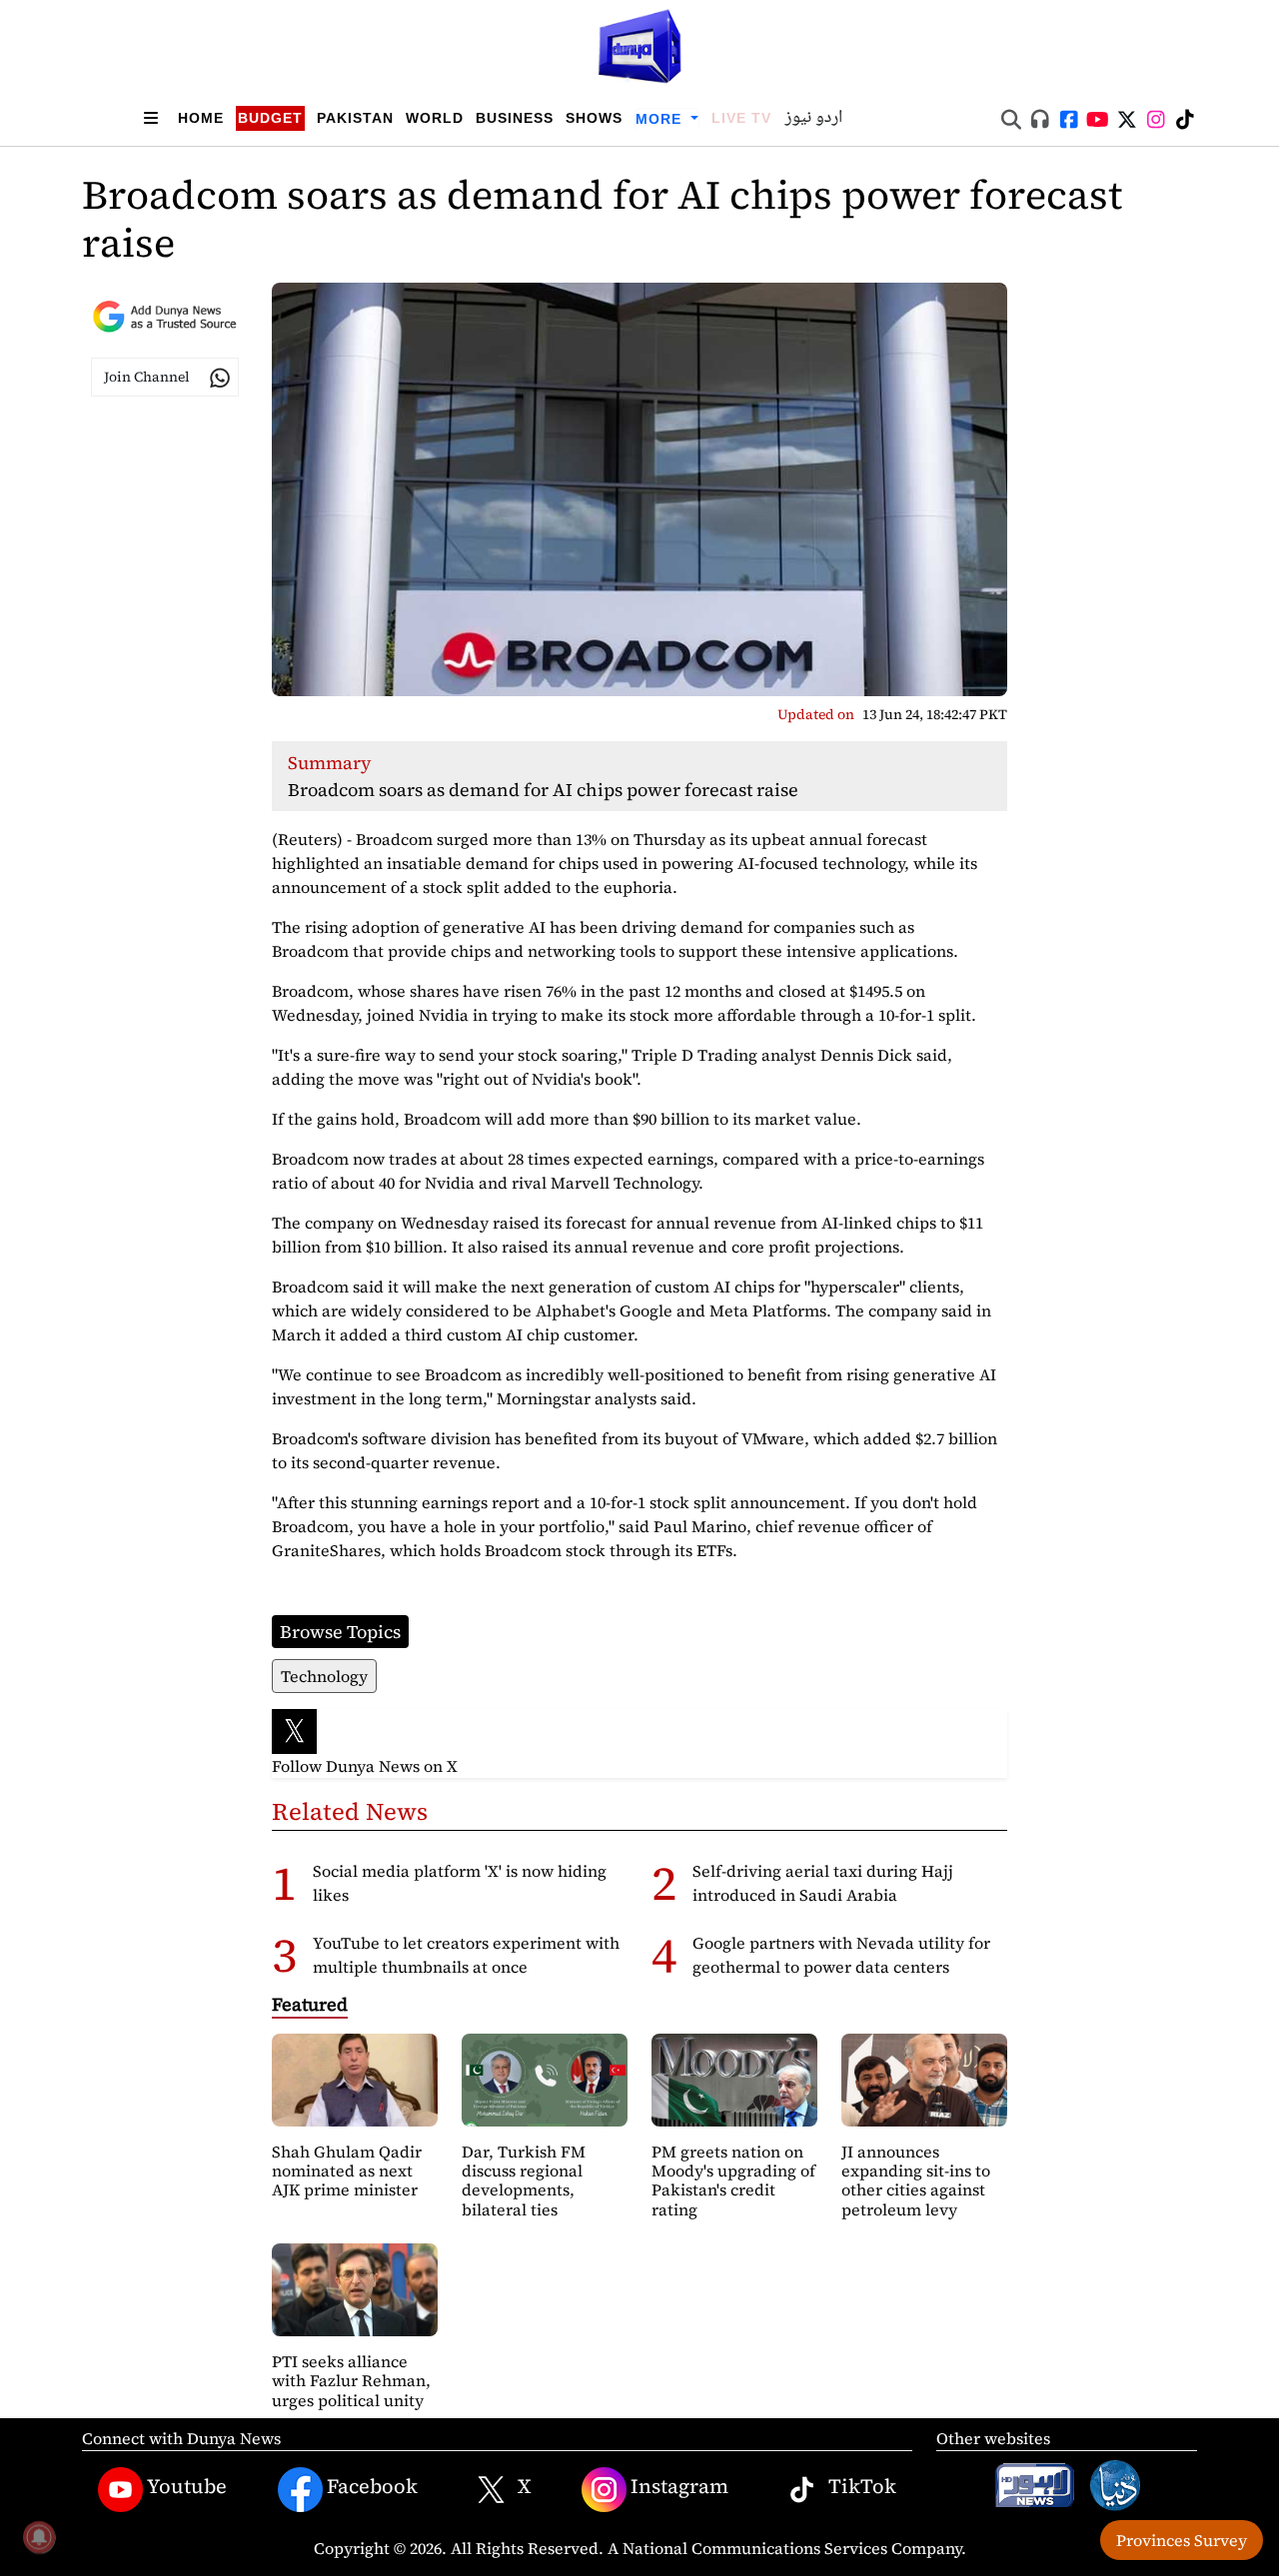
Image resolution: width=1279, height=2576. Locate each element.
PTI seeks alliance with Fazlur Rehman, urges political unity (351, 2380)
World (435, 118)
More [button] (661, 119)
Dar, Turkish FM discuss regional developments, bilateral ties (524, 2180)
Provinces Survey (1182, 2540)
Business (515, 118)
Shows (594, 118)
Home (201, 118)
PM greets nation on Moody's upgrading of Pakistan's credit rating (733, 2180)
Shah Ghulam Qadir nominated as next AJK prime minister (347, 2170)
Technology (324, 1676)
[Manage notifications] (39, 2537)
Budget (270, 118)
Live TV (741, 118)
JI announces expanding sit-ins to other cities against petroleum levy (916, 2180)
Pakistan (355, 118)
